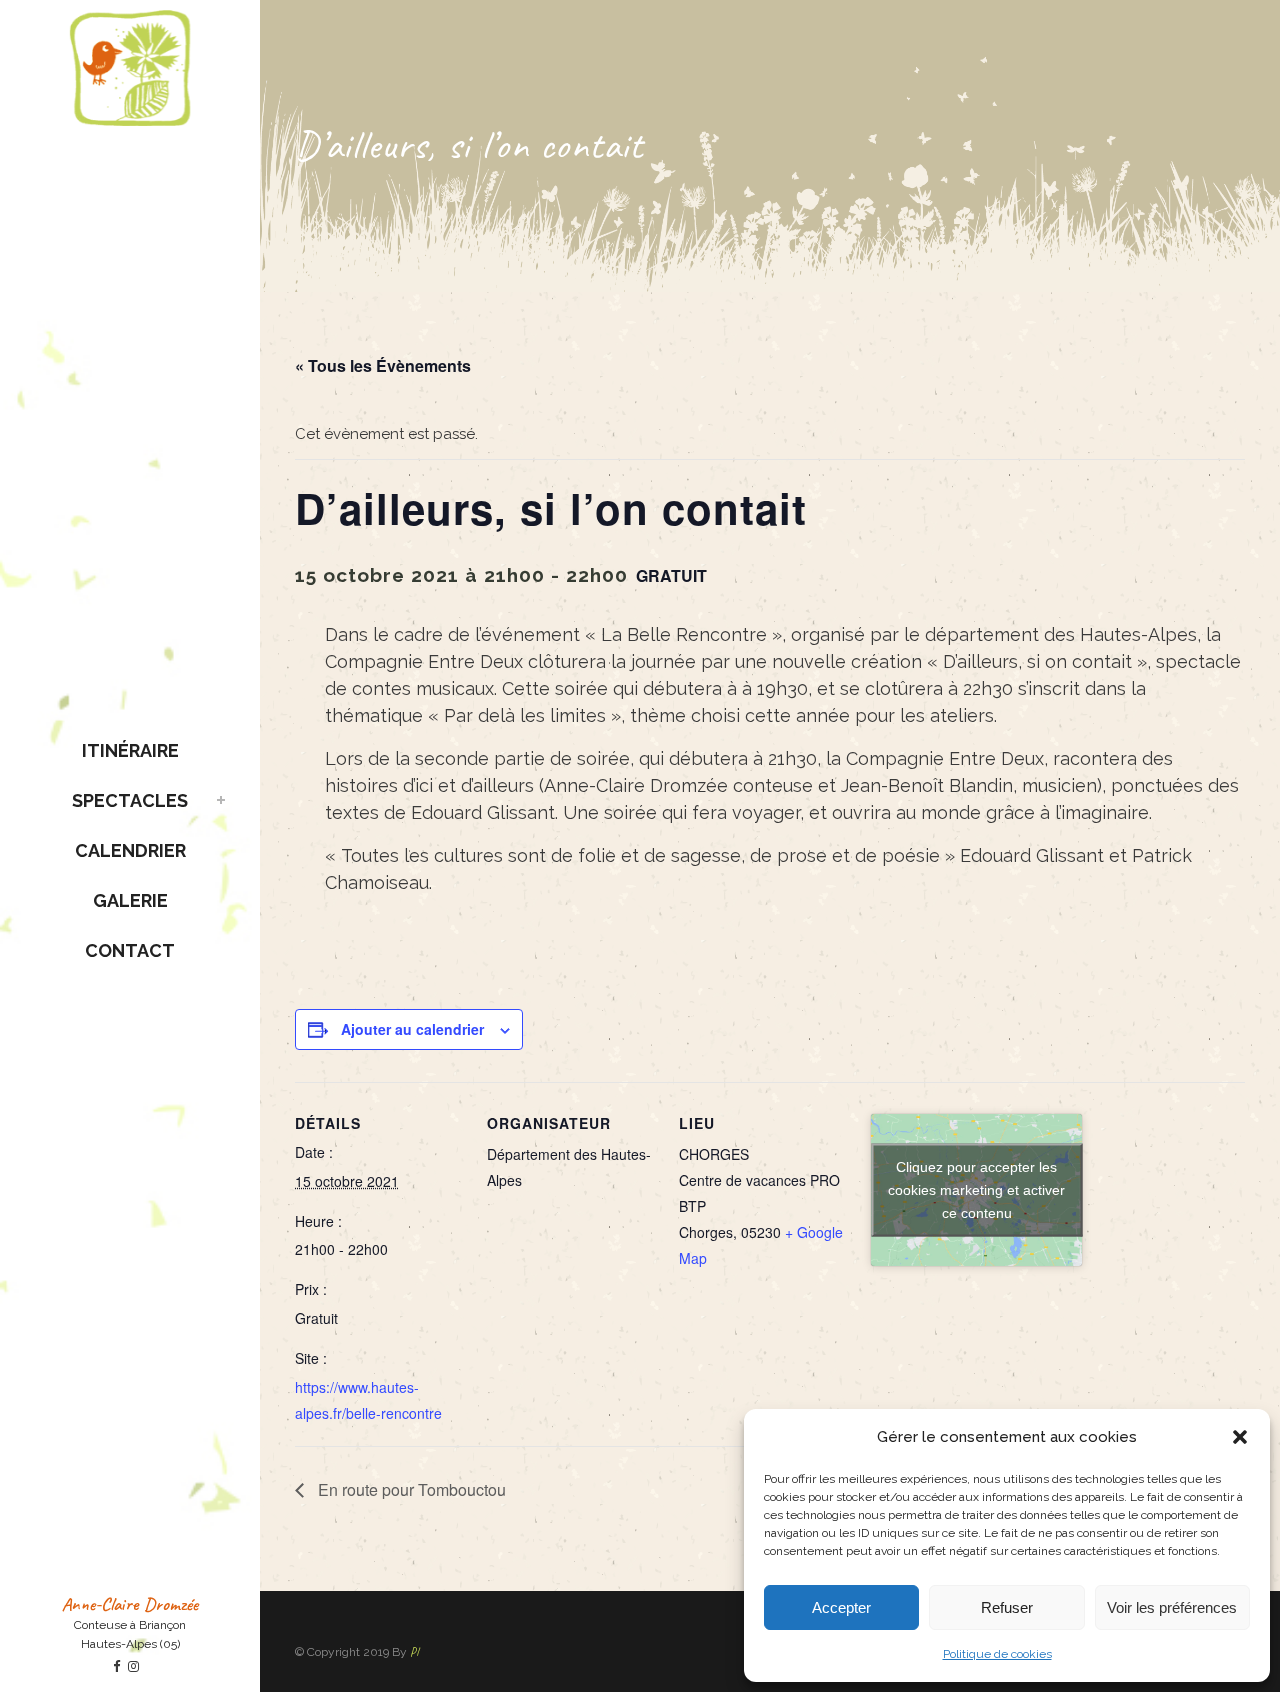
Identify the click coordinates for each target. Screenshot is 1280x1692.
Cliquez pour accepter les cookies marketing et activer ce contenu (976, 1189)
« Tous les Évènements (383, 365)
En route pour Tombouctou (410, 1489)
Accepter (841, 1607)
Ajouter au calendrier (412, 1029)
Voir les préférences (1172, 1607)
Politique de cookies (997, 1654)
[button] (1240, 1437)
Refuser (1007, 1607)
